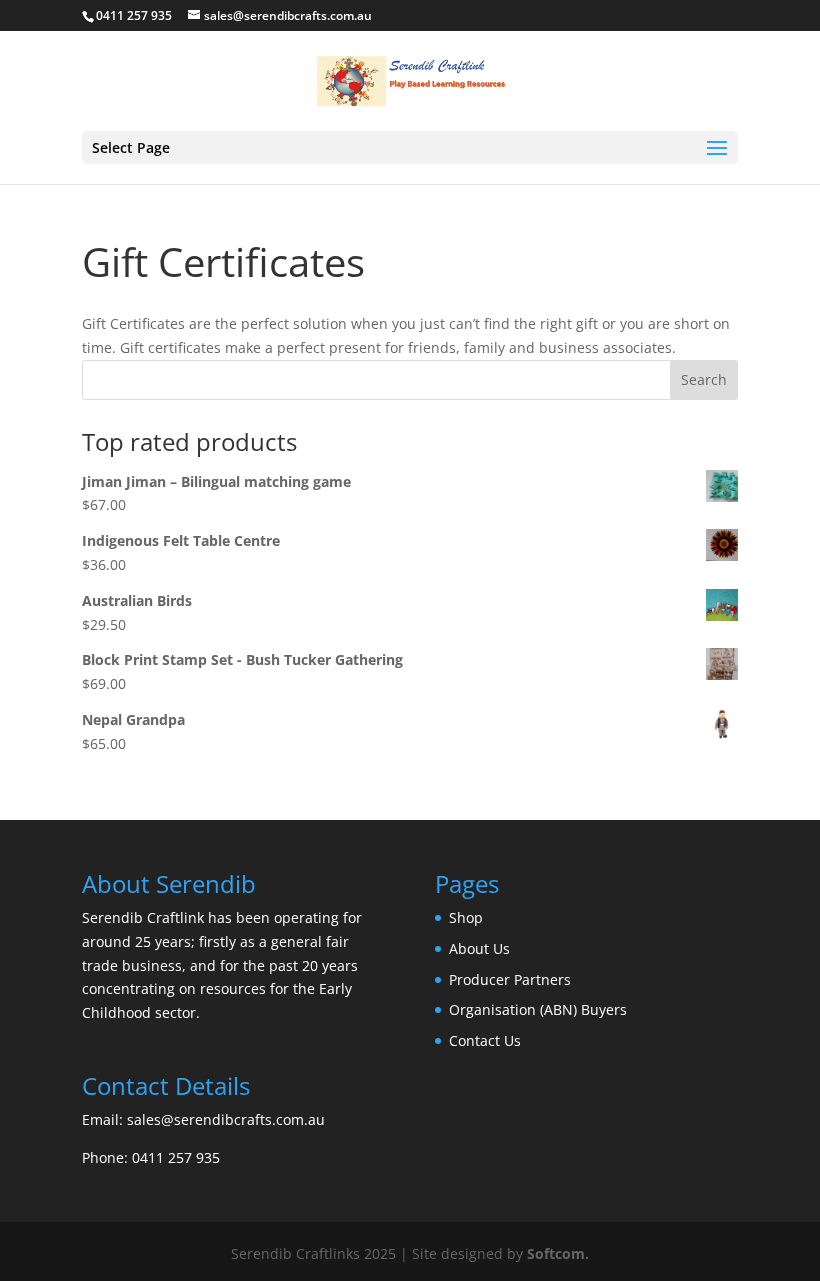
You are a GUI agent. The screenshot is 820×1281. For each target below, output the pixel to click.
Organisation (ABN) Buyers (538, 1009)
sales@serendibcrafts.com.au (226, 1119)
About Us (479, 948)
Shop (466, 917)
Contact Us (485, 1040)
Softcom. (558, 1253)
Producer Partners (510, 979)
